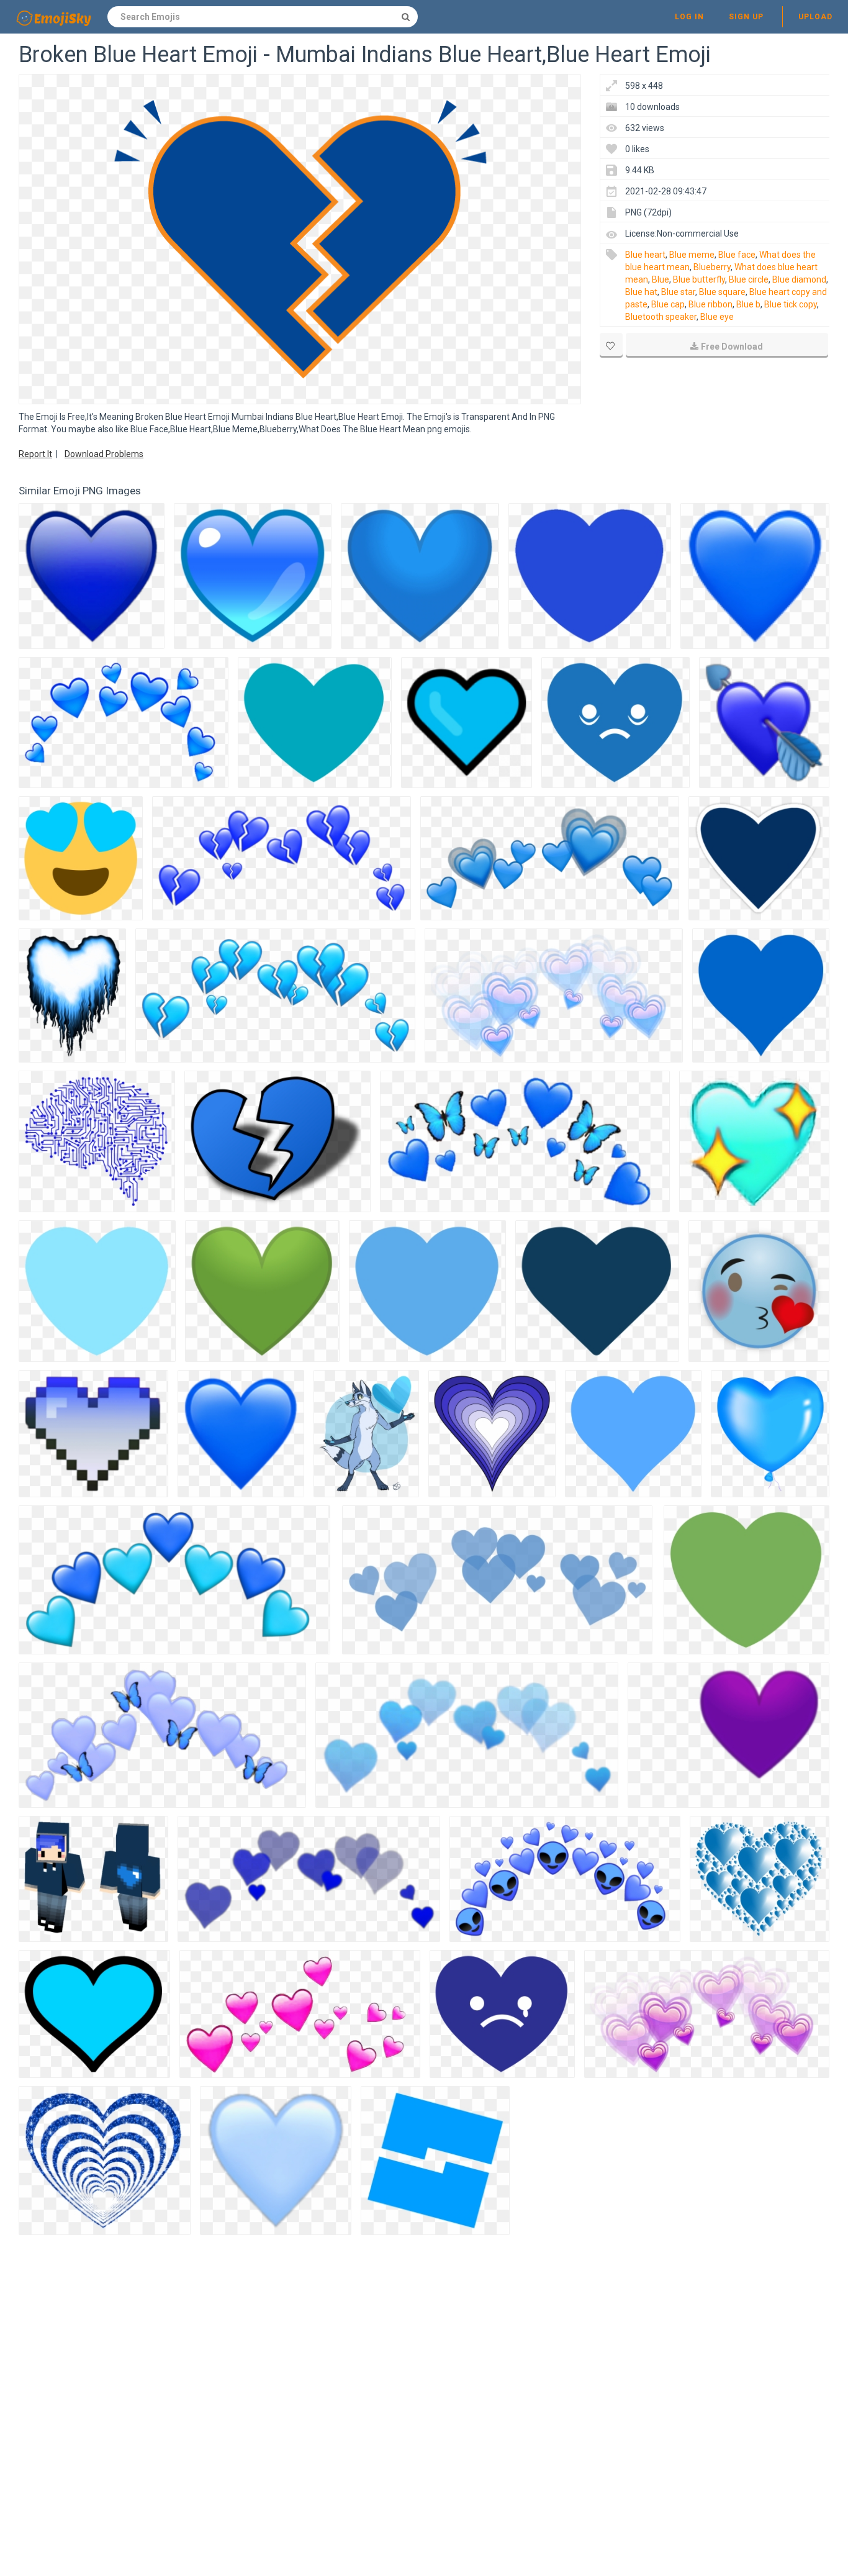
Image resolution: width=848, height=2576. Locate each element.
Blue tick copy (791, 304)
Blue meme (692, 255)
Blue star (678, 292)
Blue (661, 279)
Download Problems (104, 454)
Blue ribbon (710, 304)
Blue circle (749, 279)
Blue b (748, 304)
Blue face (737, 255)
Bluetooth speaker (661, 317)
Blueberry (712, 267)
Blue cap (668, 304)
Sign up (746, 17)
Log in (689, 17)
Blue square (722, 292)
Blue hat (641, 292)
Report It (35, 454)
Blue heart (645, 255)
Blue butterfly (699, 279)
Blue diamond (799, 279)
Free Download (732, 347)
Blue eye (717, 317)
